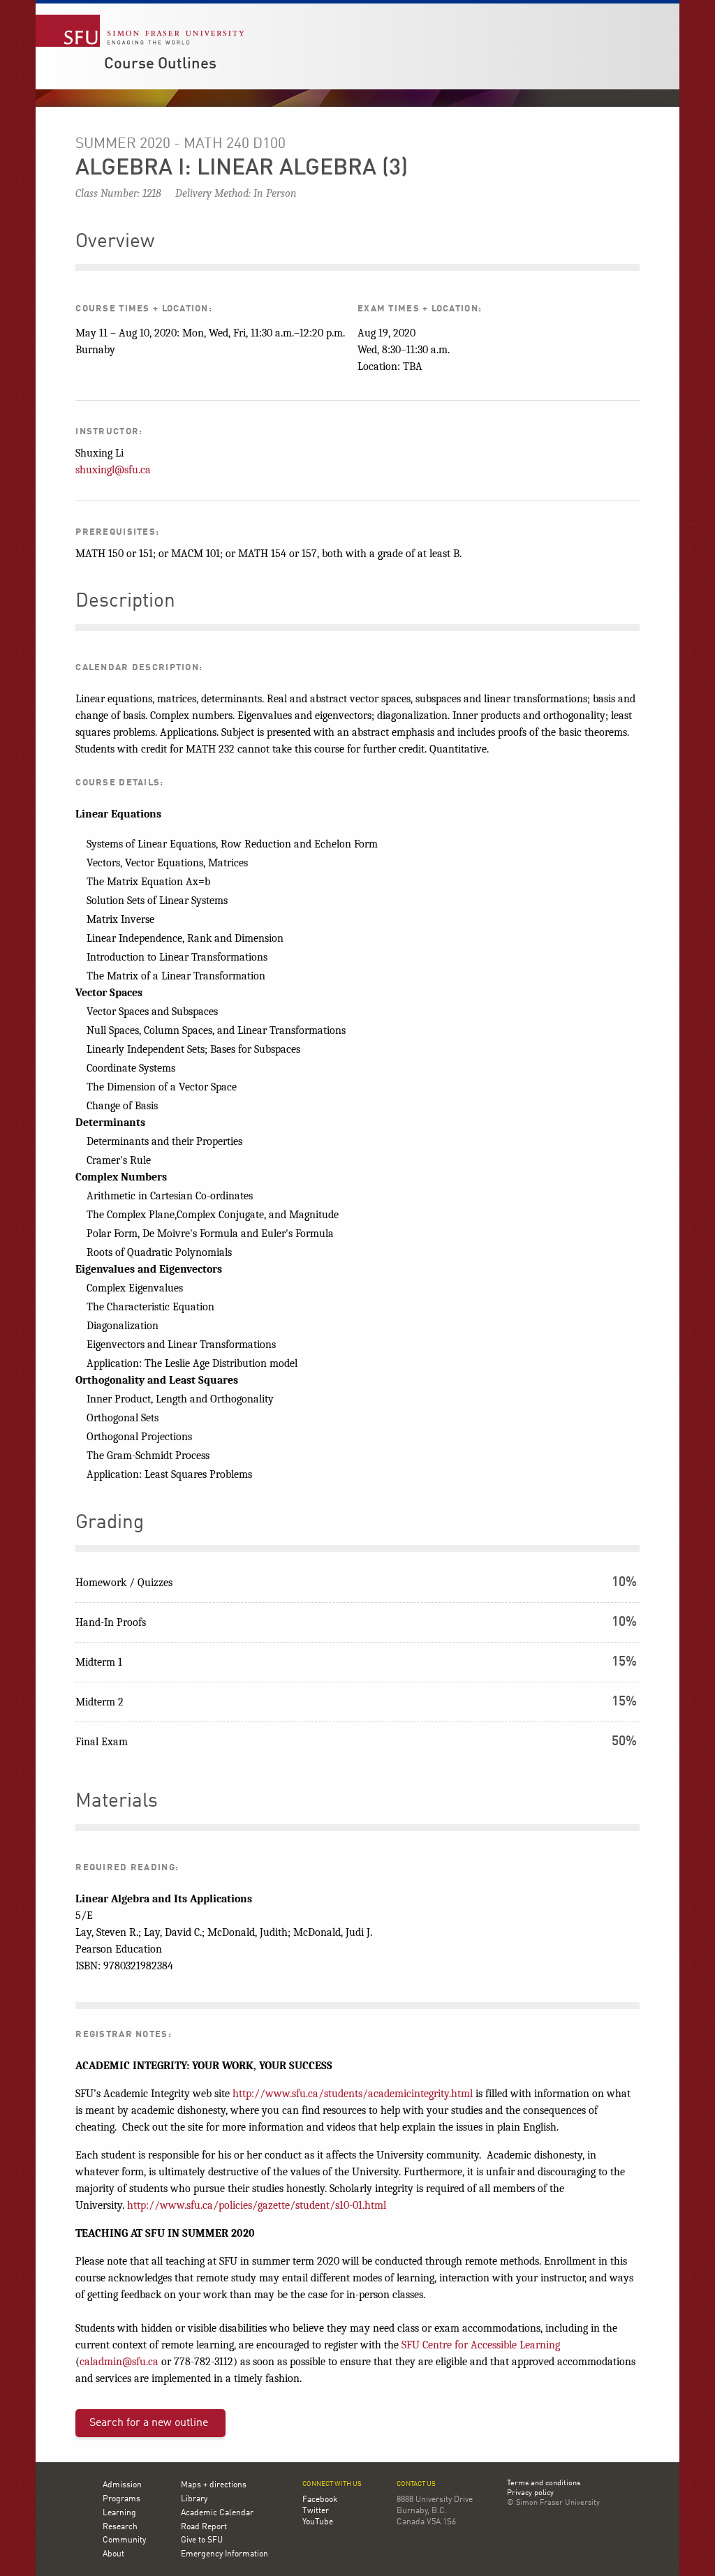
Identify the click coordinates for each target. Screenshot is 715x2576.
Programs (121, 2499)
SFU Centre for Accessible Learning (481, 2345)
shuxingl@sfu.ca (113, 470)
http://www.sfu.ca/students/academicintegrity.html (353, 2094)
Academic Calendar (217, 2513)
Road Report (204, 2527)
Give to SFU (202, 2540)
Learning (119, 2513)
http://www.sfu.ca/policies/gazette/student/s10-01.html (257, 2205)
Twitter (316, 2511)
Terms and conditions (544, 2484)
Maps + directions (214, 2485)
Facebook (320, 2500)
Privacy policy (530, 2494)
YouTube (318, 2522)
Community (124, 2540)
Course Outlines (160, 64)
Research (120, 2527)
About (113, 2554)
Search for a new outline (149, 2423)
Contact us (416, 2484)
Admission (122, 2485)
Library (194, 2499)
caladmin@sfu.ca (119, 2362)
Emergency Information (224, 2554)
